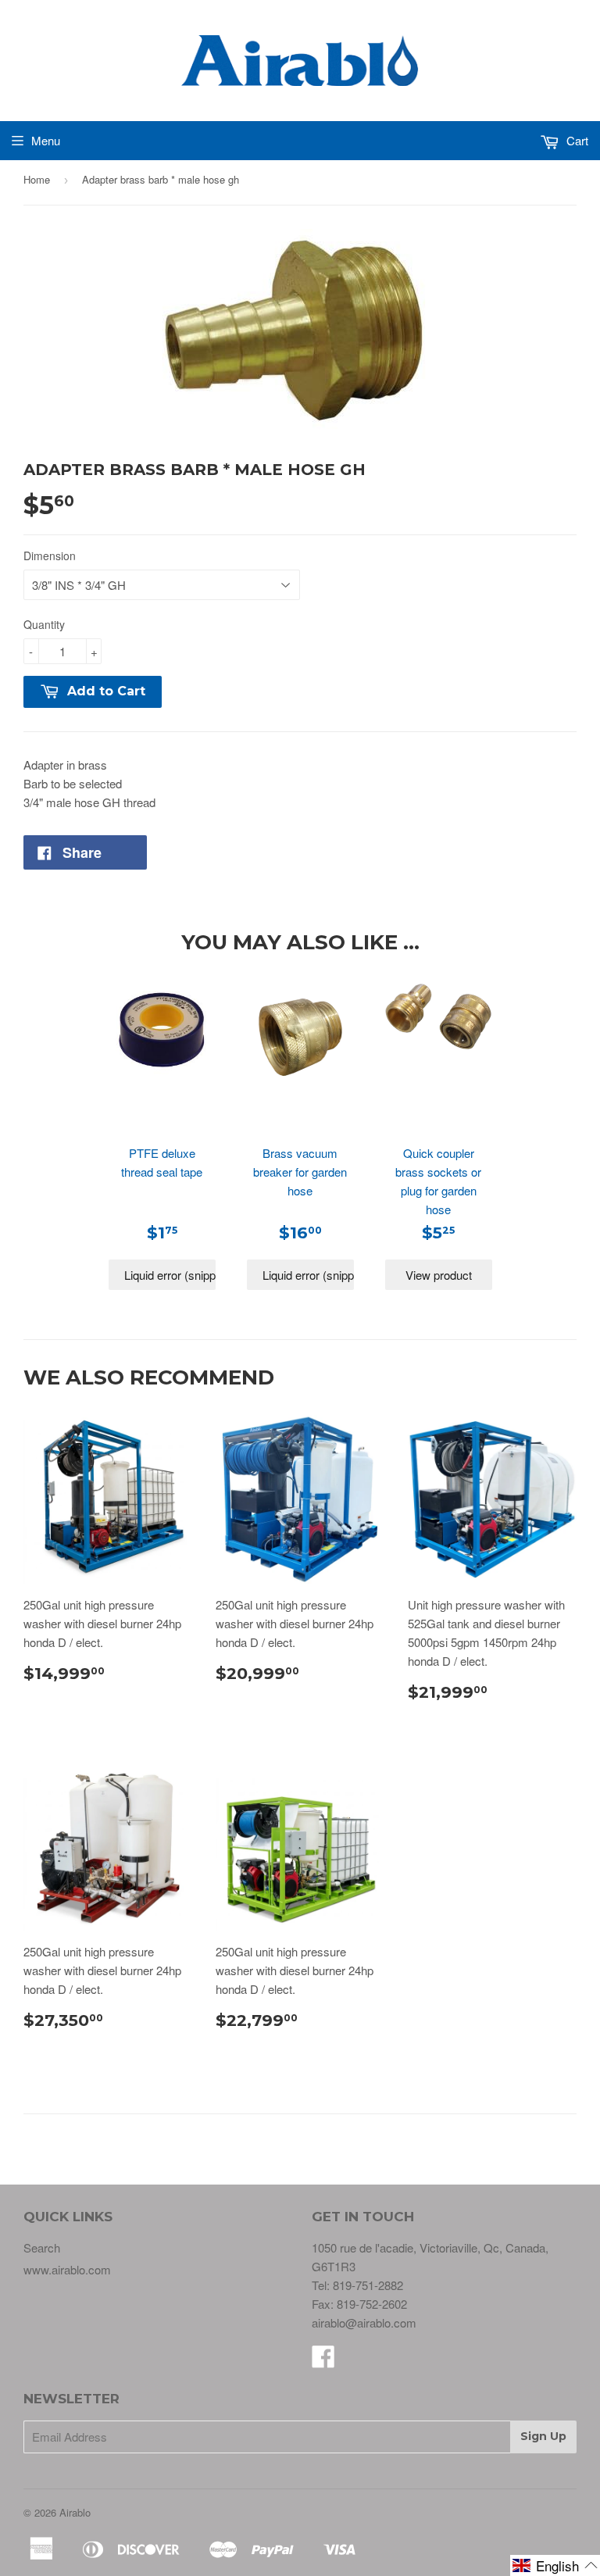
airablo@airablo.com (364, 2322)
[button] (555, 2565)
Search (42, 2247)
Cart (576, 140)
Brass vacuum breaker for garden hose (300, 1172)
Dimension (50, 556)
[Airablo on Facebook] (323, 2361)
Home (37, 179)
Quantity (44, 624)
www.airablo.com (67, 2269)
